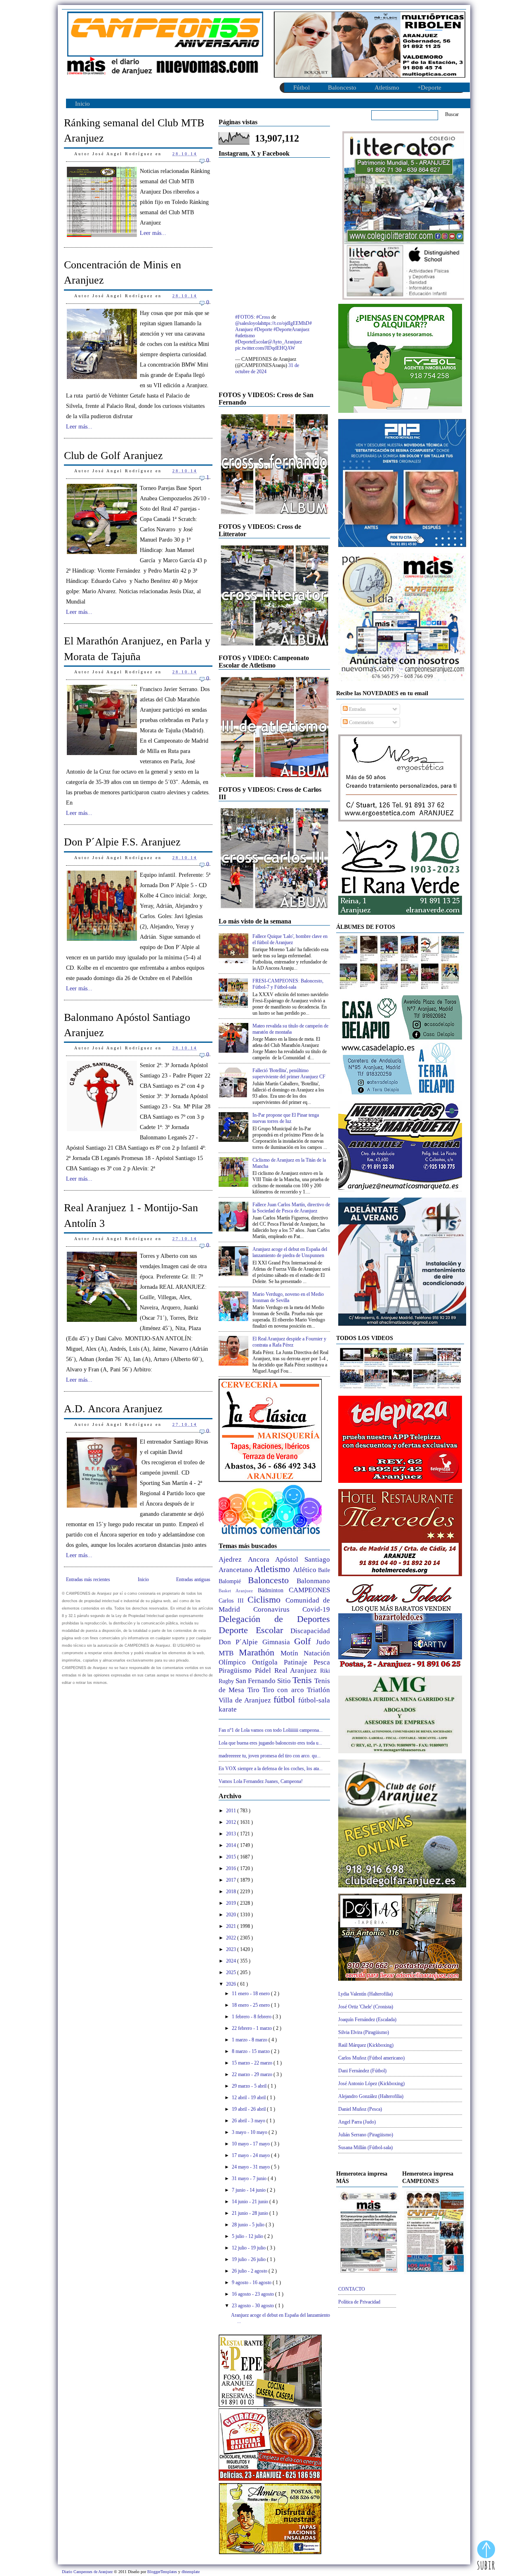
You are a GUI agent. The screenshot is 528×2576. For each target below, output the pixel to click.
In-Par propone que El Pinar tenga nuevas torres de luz (286, 1118)
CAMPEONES (309, 1590)
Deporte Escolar (255, 1630)
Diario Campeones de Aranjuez (88, 2572)
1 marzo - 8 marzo (250, 2040)
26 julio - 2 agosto (250, 2271)
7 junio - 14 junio (249, 2190)
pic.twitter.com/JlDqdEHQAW (265, 348)
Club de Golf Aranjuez (113, 456)
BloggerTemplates (163, 2572)
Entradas (357, 709)
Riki (325, 1671)
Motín (292, 1653)
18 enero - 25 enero (251, 2005)
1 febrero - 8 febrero (252, 2017)
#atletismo (245, 336)
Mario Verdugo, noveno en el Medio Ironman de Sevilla (288, 1297)
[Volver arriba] (486, 2556)
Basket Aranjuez (238, 1591)
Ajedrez (233, 1559)
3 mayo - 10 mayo (250, 2132)
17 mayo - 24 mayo (251, 2155)
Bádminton (273, 1590)
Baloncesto (342, 88)
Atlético (305, 1570)
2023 (232, 1949)
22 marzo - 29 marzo (253, 2074)
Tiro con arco (285, 1690)
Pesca (322, 1662)
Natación (317, 1653)
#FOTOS (244, 317)
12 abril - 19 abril (249, 2098)
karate (228, 1709)
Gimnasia (278, 1642)
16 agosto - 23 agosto (253, 2294)
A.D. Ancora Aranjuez (113, 1409)
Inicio (82, 104)
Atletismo (387, 88)
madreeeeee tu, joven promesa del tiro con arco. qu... (270, 1756)
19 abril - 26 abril (249, 2109)
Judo (323, 1642)
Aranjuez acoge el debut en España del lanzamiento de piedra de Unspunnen (290, 1252)
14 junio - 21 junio (251, 2202)
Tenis (303, 1680)
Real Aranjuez (297, 1670)
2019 (232, 1903)
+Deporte (429, 88)
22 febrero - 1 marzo (252, 2028)
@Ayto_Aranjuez (285, 342)
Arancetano (236, 1570)
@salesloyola (248, 323)
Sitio (285, 1681)
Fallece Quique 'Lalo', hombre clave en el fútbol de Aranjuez (290, 939)
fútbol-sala (314, 1700)
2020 (232, 1915)
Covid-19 (316, 1609)
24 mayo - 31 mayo (251, 2167)
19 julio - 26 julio (249, 2259)
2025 (232, 1972)
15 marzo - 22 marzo (253, 2063)
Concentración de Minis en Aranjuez (123, 272)
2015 (232, 1857)
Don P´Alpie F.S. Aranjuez (122, 842)
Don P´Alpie (240, 1642)
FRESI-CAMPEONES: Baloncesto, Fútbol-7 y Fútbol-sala (288, 984)
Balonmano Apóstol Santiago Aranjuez (127, 1025)
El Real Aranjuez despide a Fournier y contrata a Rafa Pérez (289, 1342)
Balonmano (313, 1581)
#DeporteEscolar (251, 342)
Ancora (262, 1559)
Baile (324, 1570)
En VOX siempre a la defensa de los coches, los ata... (271, 1769)
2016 (232, 1868)
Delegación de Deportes (274, 1619)
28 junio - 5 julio (249, 2225)
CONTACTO (352, 2289)
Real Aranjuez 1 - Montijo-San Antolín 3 (131, 1215)
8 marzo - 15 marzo (251, 2051)
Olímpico (235, 1662)
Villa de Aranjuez (246, 1700)
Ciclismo (266, 1599)
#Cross (263, 317)
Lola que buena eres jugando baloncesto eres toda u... (270, 1743)
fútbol (286, 1699)
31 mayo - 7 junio (250, 2178)
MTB (229, 1653)
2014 (232, 1845)
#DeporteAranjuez (291, 329)
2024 (232, 1961)
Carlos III (233, 1601)
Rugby (227, 1681)
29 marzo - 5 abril (250, 2086)
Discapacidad (310, 1631)
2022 (232, 1938)
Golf (305, 1641)
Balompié (233, 1581)
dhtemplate (191, 2572)
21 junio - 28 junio (251, 2213)
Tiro (255, 1690)
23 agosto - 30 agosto (253, 2306)
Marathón (260, 1652)
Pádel (265, 1670)
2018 (232, 1892)
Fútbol (302, 88)
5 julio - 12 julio (248, 2236)
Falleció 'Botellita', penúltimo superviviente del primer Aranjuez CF (289, 1074)
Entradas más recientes (88, 1579)
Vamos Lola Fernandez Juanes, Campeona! (261, 1781)
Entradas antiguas (193, 1579)
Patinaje (299, 1662)
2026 (232, 1984)
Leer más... (153, 233)
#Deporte (263, 329)
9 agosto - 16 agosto (252, 2282)
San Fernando (256, 1681)
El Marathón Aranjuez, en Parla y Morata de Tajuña (137, 649)
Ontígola (268, 1662)
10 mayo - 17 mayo (251, 2144)
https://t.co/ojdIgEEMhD (285, 323)
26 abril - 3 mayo (249, 2121)
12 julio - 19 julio (249, 2248)
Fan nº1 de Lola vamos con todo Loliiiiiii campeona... (271, 1730)
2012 (232, 1822)
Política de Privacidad (359, 2302)
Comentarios (361, 722)
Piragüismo (237, 1670)
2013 (232, 1834)
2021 (232, 1926)
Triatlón (318, 1690)
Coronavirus (278, 1609)
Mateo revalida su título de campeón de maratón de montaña (290, 1029)
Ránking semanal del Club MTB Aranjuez (134, 130)
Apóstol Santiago (303, 1559)
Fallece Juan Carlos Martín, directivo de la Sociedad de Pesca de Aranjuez (291, 1208)
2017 (232, 1880)
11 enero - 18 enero (251, 1994)
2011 (232, 1811)
